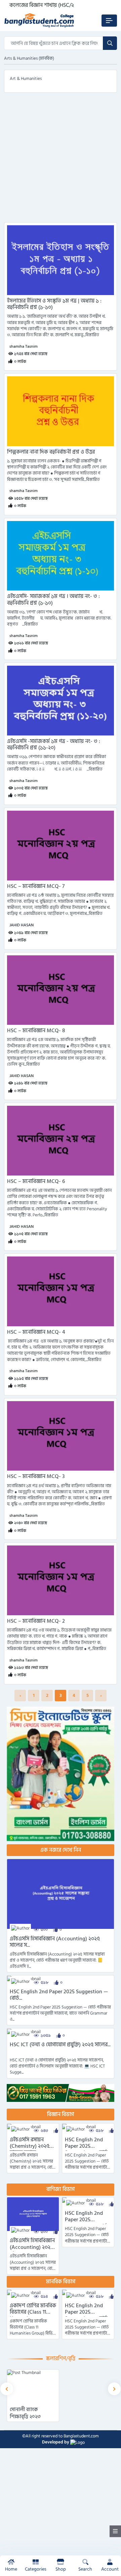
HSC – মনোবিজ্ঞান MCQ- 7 (36, 886)
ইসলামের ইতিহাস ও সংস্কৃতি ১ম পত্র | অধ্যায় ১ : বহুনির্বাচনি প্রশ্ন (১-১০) (54, 304)
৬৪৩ (44, 2131)
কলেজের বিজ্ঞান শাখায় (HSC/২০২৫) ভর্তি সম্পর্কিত (61, 5)
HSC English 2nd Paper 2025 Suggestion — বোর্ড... (59, 1995)
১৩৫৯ (46, 2036)
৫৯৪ (44, 2297)
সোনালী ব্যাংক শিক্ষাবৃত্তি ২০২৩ (25, 2413)
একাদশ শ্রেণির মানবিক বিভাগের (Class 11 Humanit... (33, 2312)
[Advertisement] (61, 162)
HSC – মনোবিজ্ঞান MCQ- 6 (36, 1181)
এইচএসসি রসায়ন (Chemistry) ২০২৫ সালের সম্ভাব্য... (30, 2146)
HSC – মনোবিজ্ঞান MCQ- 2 (36, 1621)
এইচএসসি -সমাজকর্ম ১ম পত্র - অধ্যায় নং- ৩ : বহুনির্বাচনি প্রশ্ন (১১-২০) (54, 745)
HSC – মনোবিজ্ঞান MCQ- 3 (36, 1477)
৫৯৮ (45, 1983)
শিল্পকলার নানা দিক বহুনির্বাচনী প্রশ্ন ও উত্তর (51, 452)
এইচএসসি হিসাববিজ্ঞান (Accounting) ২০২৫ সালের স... (55, 1942)
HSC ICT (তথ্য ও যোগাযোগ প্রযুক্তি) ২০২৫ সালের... (60, 2045)
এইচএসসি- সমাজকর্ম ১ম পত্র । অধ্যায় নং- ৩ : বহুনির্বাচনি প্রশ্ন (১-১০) (53, 600)
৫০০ (44, 1930)
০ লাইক (20, 362)
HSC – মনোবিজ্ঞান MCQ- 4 (36, 1332)
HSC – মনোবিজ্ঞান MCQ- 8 (36, 1031)
